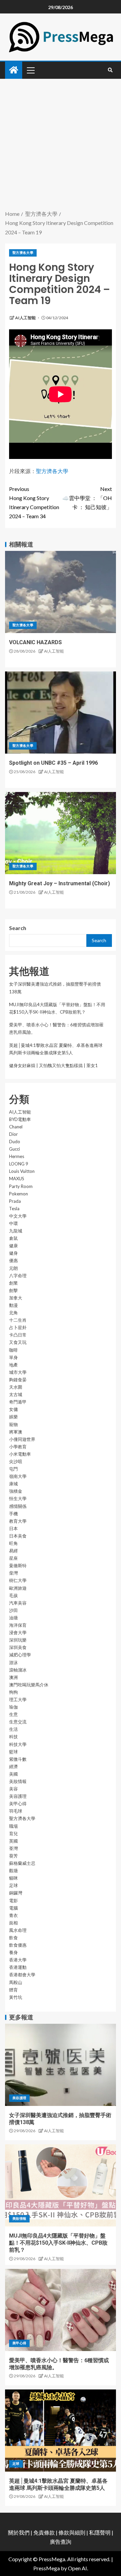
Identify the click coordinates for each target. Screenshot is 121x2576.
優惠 (13, 1260)
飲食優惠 (18, 1945)
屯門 (13, 1469)
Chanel (16, 1127)
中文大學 (18, 1216)
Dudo (15, 1142)
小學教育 (18, 1447)
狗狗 (13, 1692)
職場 (13, 1826)
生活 (13, 1729)
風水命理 (18, 1930)
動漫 (13, 1305)
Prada (15, 1201)
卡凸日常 (18, 1335)
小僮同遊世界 (22, 1439)
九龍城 (16, 1231)
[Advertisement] (61, 145)
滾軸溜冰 (18, 1670)
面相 (13, 1923)
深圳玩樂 (18, 1640)
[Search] (110, 70)
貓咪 (13, 1878)
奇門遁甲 (18, 1402)
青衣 (13, 1915)
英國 (13, 1841)
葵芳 (13, 1856)
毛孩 (13, 1595)
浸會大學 (18, 1632)
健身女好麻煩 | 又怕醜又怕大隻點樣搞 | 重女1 (53, 1065)
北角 (13, 1313)
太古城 (16, 1394)
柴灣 (13, 1573)
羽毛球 (16, 1811)
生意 (13, 1714)
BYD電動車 (20, 1119)
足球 (13, 1885)
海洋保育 (18, 1625)
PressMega (47, 2568)
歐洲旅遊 (18, 1588)
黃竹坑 (16, 1997)
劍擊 (13, 1290)
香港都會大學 (22, 1975)
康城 (13, 1484)
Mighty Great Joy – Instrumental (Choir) (59, 883)
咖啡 (13, 1350)
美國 (13, 1774)
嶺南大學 (18, 1476)
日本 (13, 1528)
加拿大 (16, 1298)
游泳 (13, 1662)
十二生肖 (18, 1320)
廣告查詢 (61, 2541)
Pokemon (18, 1194)
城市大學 (18, 1372)
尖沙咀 (16, 1461)
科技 (13, 1737)
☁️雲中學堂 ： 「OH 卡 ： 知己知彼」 (87, 498)
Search (18, 928)
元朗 (13, 1268)
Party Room (21, 1186)
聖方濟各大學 (23, 253)
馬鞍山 (16, 1982)
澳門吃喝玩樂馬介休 (29, 1685)
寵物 (13, 1424)
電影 (13, 1901)
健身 (13, 1253)
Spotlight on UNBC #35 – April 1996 (53, 763)
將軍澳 (16, 1432)
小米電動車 (20, 1454)
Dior (13, 1134)
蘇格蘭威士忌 (22, 1863)
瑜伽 (13, 1707)
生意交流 (18, 1722)
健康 (13, 1246)
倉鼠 (13, 1238)
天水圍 (16, 1387)
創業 (13, 1283)
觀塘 (13, 1871)
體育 (13, 1990)
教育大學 (18, 1521)
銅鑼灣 (16, 1893)
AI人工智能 (26, 318)
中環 (13, 1223)
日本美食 (18, 1536)
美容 (13, 1789)
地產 (13, 1365)
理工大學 (18, 1699)
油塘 (13, 1618)
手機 (13, 1514)
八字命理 (18, 1276)
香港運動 (18, 1967)
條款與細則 (72, 2532)
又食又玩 (18, 1342)
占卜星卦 (18, 1327)
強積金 (16, 1491)
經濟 (13, 1766)
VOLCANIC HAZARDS (35, 642)
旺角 (13, 1543)
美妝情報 (18, 1781)
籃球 (13, 1752)
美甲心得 (18, 1804)
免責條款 (44, 2532)
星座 (13, 1558)
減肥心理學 (20, 1655)
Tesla (14, 1209)
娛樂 (13, 1417)
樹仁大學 (18, 1580)
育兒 (13, 1834)
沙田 (13, 1610)
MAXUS (17, 1179)
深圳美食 (18, 1647)
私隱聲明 (100, 2532)
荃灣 (13, 1848)
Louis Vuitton (22, 1171)
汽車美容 (18, 1603)
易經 (13, 1551)
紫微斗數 (18, 1759)
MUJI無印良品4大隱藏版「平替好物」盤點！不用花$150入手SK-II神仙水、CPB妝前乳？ (58, 2243)
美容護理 (18, 1796)
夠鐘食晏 (18, 1380)
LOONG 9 (19, 1164)
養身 (13, 1952)
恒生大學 (18, 1498)
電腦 (13, 1908)
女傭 (13, 1409)
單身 (13, 1357)
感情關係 (18, 1506)
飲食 (13, 1938)
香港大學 (18, 1960)
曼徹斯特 (18, 1565)
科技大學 (18, 1744)
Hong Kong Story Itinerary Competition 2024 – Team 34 (34, 503)
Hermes (17, 1156)
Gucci (14, 1149)
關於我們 (19, 2532)
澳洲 (13, 1677)
